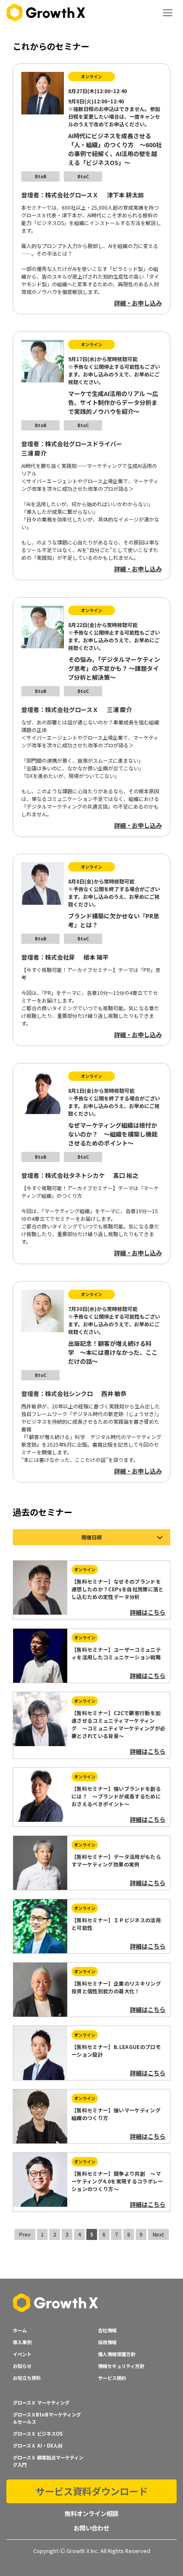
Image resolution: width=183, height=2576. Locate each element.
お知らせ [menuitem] (22, 2366)
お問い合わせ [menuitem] (91, 2528)
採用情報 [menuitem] (107, 2342)
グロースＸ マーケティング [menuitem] (41, 2402)
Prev (25, 2234)
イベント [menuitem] (22, 2354)
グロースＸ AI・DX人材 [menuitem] (38, 2445)
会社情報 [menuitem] (107, 2330)
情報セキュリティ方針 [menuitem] (121, 2366)
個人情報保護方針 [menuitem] (117, 2354)
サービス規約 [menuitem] (112, 2378)
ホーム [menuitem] (20, 2330)
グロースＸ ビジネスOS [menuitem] (38, 2434)
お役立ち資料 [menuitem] (27, 2378)
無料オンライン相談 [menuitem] (91, 2513)
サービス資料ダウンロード (91, 2491)
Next (159, 2234)
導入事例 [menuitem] (22, 2342)
